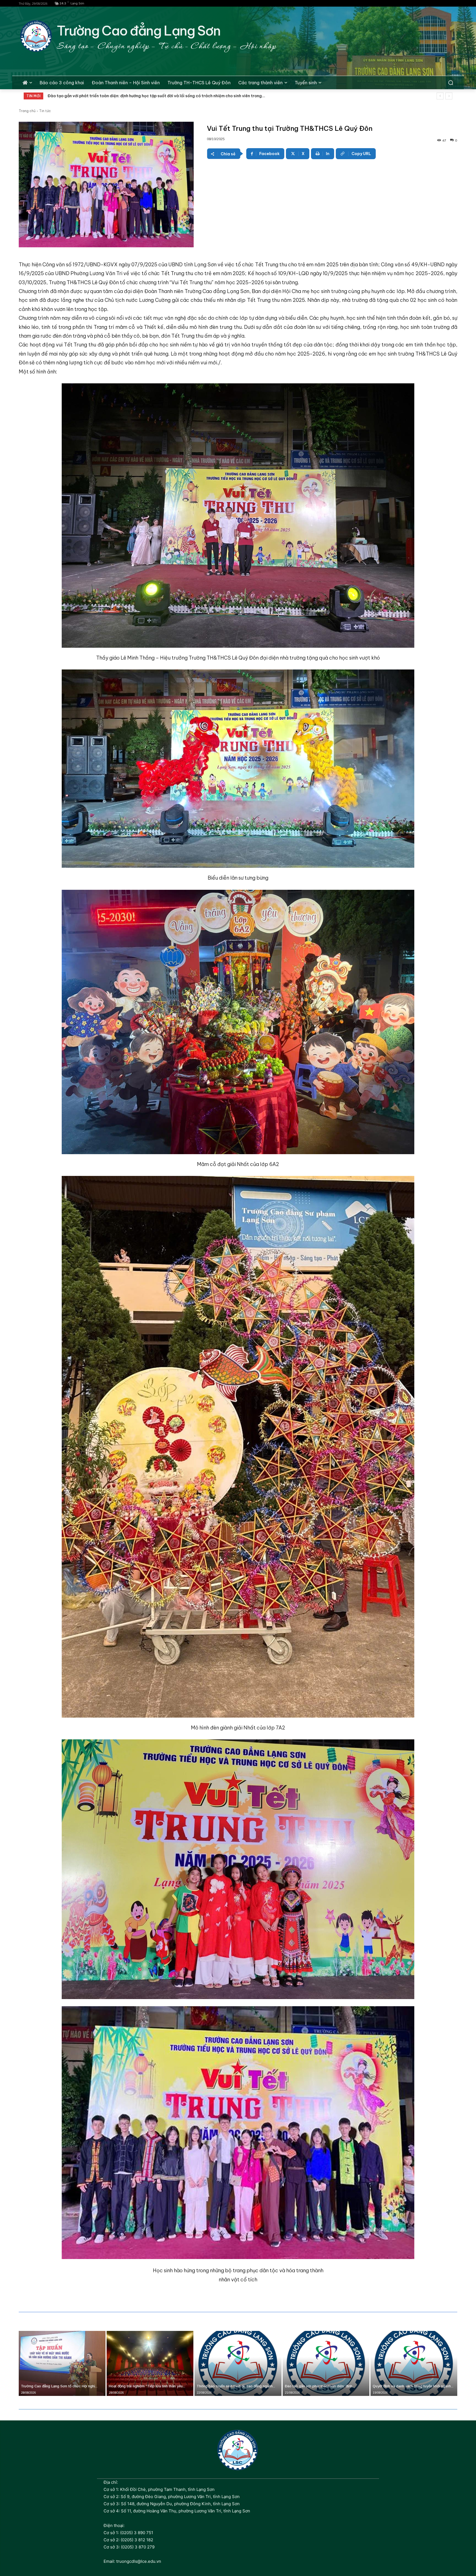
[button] (451, 83)
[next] (449, 96)
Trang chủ (27, 111)
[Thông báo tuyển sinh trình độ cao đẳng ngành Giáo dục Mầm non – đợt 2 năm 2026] (238, 2363)
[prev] (440, 96)
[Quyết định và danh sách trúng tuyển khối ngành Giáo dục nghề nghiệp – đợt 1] (414, 2363)
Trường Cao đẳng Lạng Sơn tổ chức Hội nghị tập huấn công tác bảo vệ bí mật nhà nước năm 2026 (140, 96)
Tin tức (45, 111)
